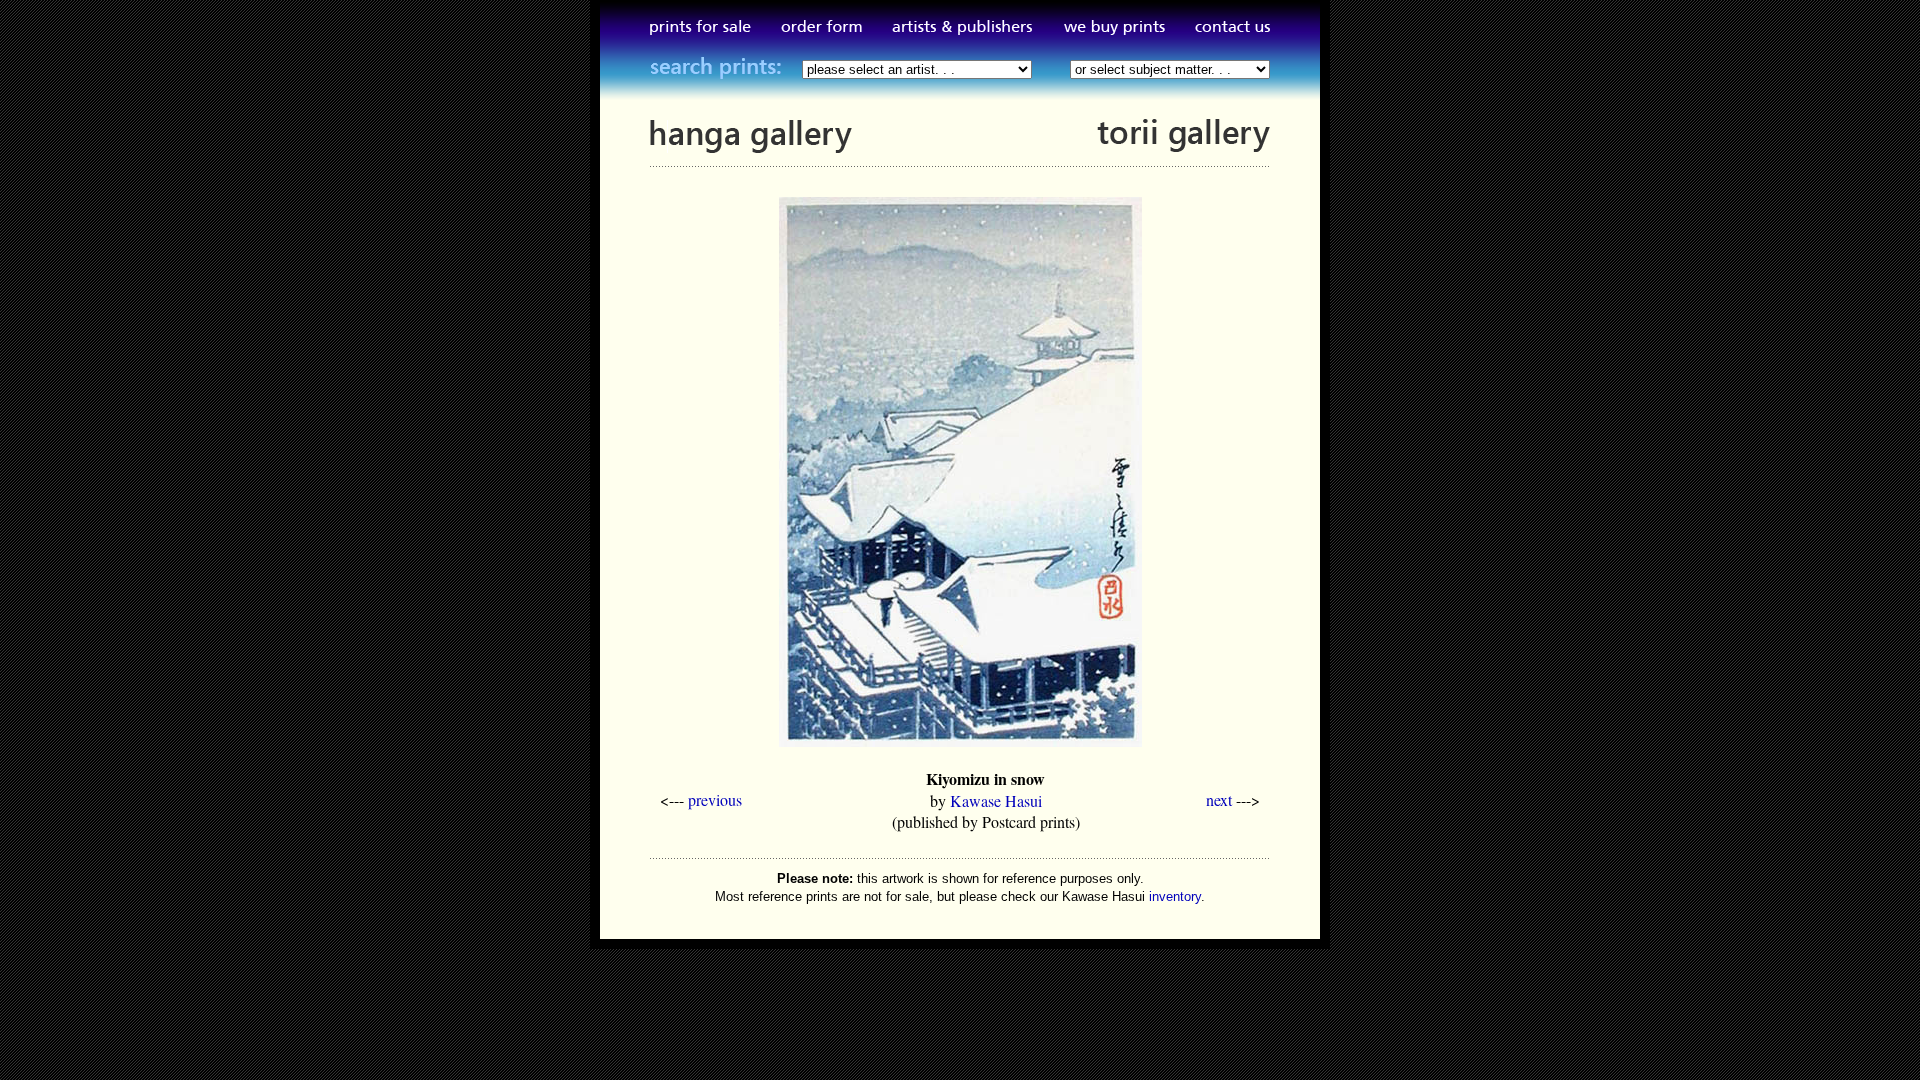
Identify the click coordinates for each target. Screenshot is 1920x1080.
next (1219, 799)
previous (715, 799)
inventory (1175, 896)
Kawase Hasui (996, 800)
